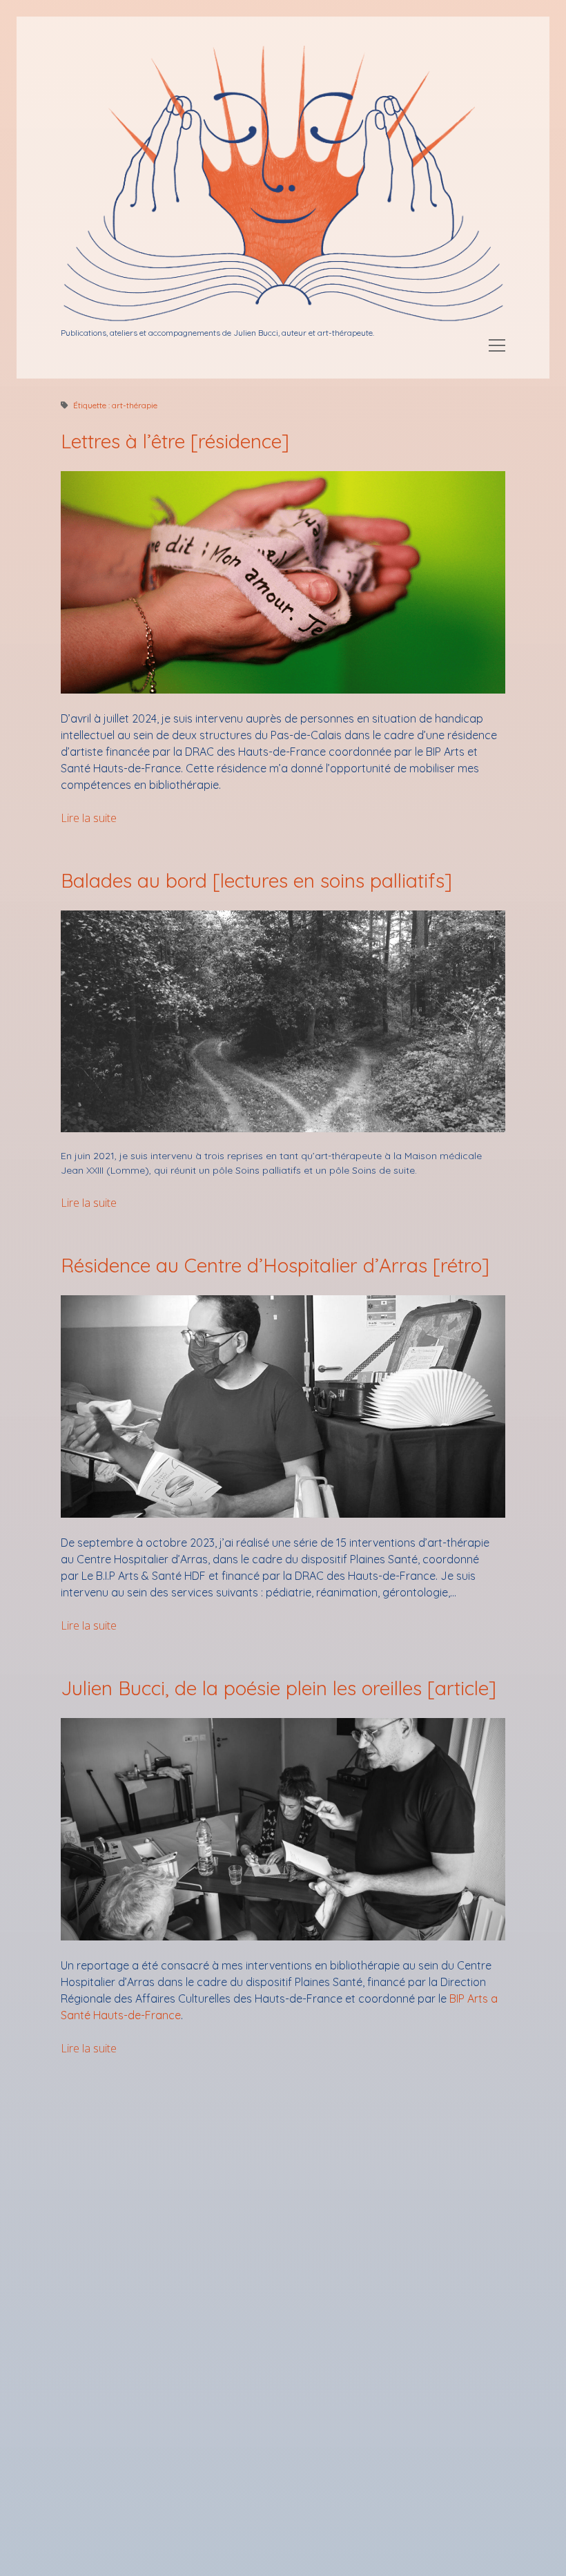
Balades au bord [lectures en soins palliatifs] (256, 880)
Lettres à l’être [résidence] (175, 441)
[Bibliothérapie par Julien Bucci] (283, 320)
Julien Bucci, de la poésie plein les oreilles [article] (279, 1688)
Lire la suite (89, 818)
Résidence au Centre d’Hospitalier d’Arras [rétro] (275, 1265)
